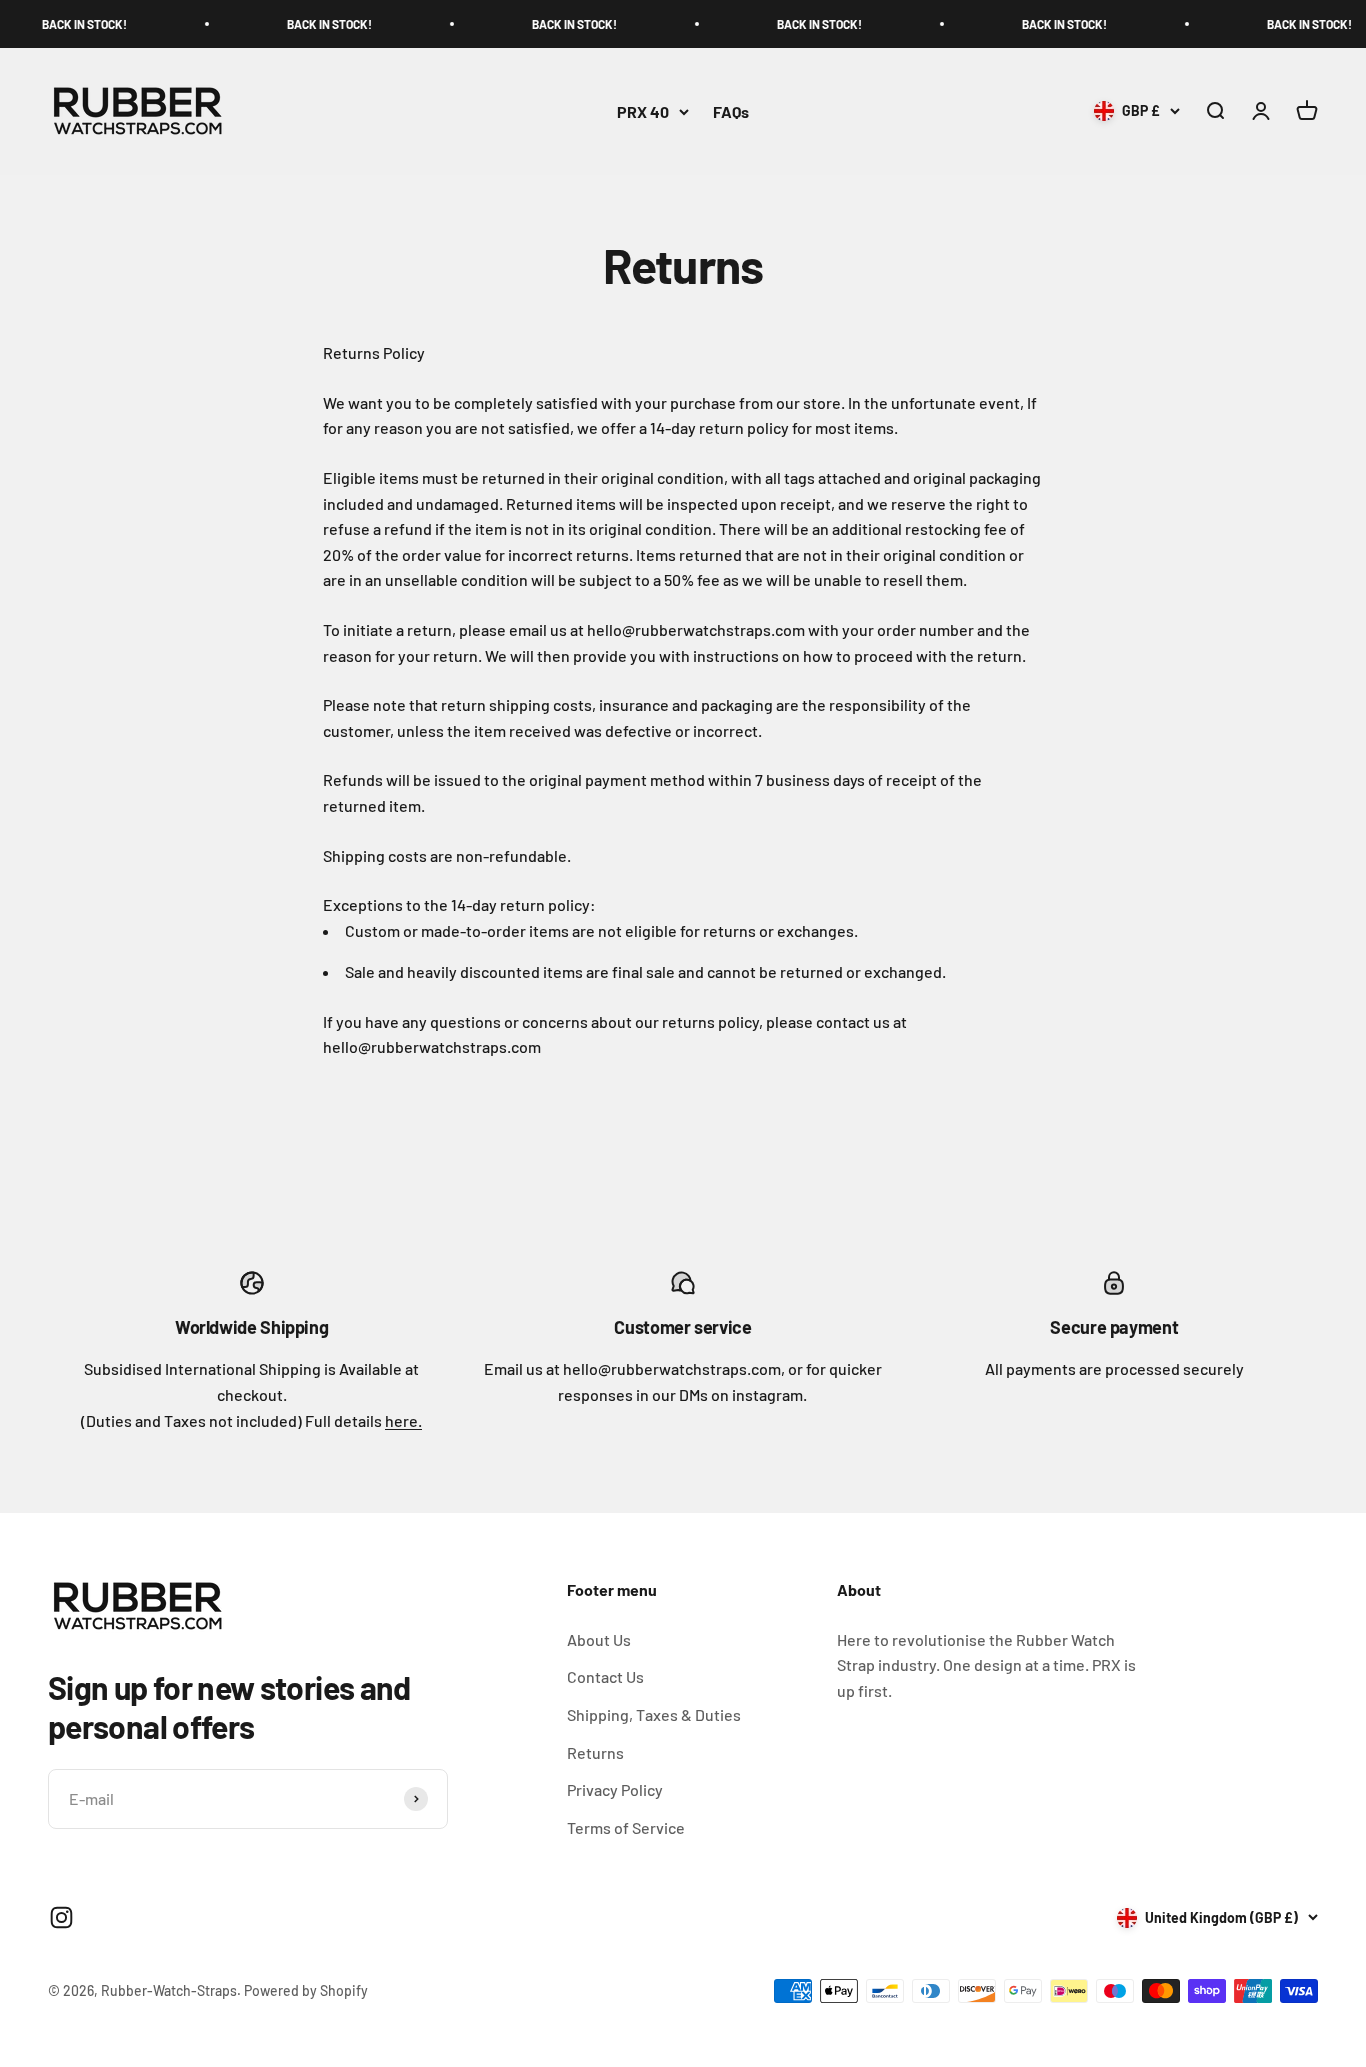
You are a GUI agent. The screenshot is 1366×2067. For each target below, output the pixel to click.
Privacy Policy (615, 1789)
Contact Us (605, 1676)
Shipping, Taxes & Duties (654, 1714)
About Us (599, 1639)
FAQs (731, 111)
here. (403, 1420)
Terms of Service (626, 1827)
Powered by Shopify (306, 1990)
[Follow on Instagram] (61, 1917)
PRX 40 (643, 111)
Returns (595, 1752)
